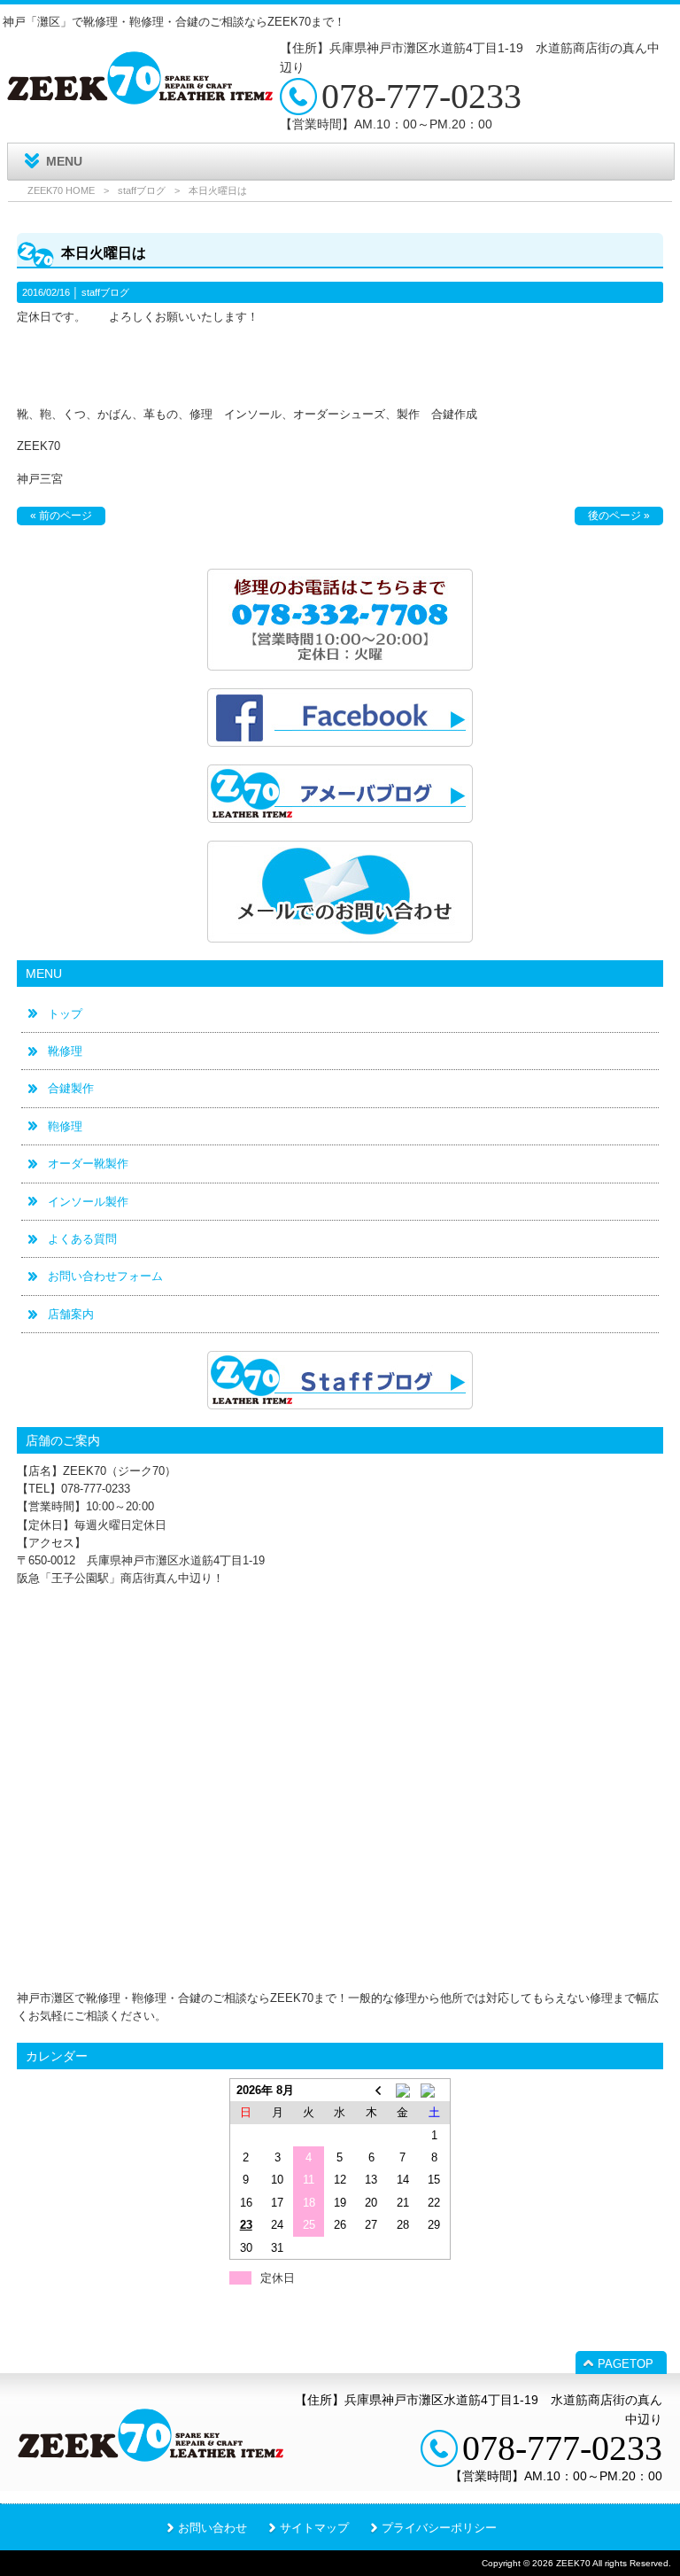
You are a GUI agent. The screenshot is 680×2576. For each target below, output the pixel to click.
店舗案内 (71, 1314)
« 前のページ (61, 516)
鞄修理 (65, 1126)
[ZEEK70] (140, 98)
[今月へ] (402, 2090)
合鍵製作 (71, 1088)
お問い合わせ (212, 2528)
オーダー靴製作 (88, 1164)
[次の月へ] (434, 2090)
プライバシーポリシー (439, 2528)
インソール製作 (88, 1202)
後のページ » (619, 516)
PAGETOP (626, 2364)
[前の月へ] (371, 2090)
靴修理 (65, 1051)
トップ (65, 1014)
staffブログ (142, 190)
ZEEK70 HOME (61, 190)
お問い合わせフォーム (105, 1276)
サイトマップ (314, 2528)
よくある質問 (82, 1239)
